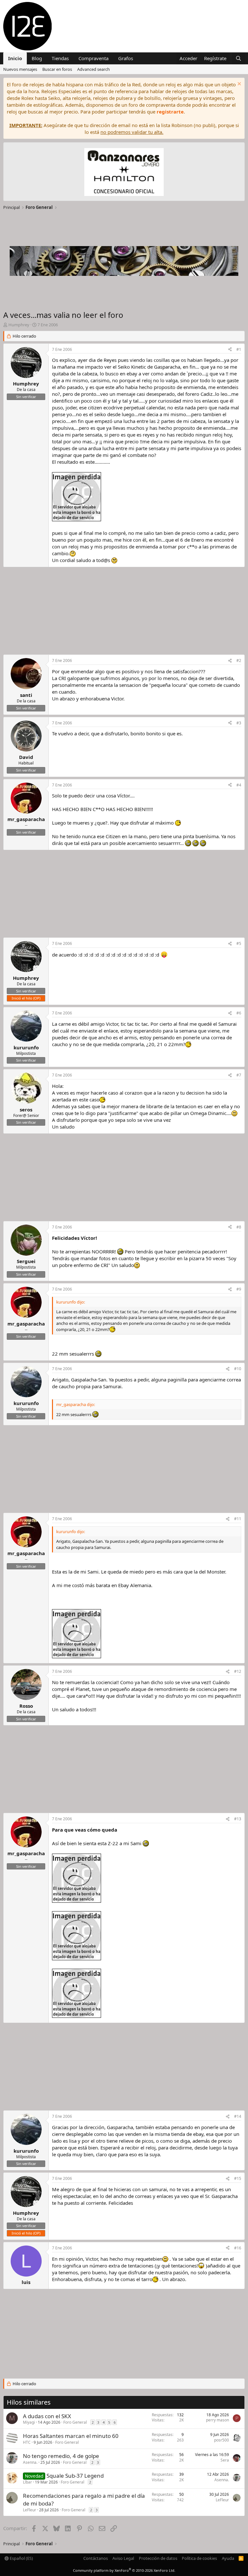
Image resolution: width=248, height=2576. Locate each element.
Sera (225, 2460)
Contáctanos (96, 2558)
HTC (27, 2442)
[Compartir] (230, 350)
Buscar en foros (57, 69)
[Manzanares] (124, 173)
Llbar (27, 2482)
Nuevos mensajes (20, 69)
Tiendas (60, 58)
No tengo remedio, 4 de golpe (61, 2456)
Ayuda (228, 2558)
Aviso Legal (123, 2558)
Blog (37, 58)
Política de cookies (199, 2558)
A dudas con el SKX (47, 2416)
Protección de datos (158, 2558)
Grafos (126, 58)
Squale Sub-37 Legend (75, 2476)
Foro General (75, 2422)
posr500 (222, 2440)
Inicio (15, 58)
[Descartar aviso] (238, 85)
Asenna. (30, 2462)
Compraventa (93, 58)
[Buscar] (238, 58)
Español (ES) (21, 2558)
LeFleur (30, 2510)
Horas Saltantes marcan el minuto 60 (71, 2436)
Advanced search (93, 69)
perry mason (217, 2420)
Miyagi (29, 2422)
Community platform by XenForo (124, 2570)
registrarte (170, 112)
